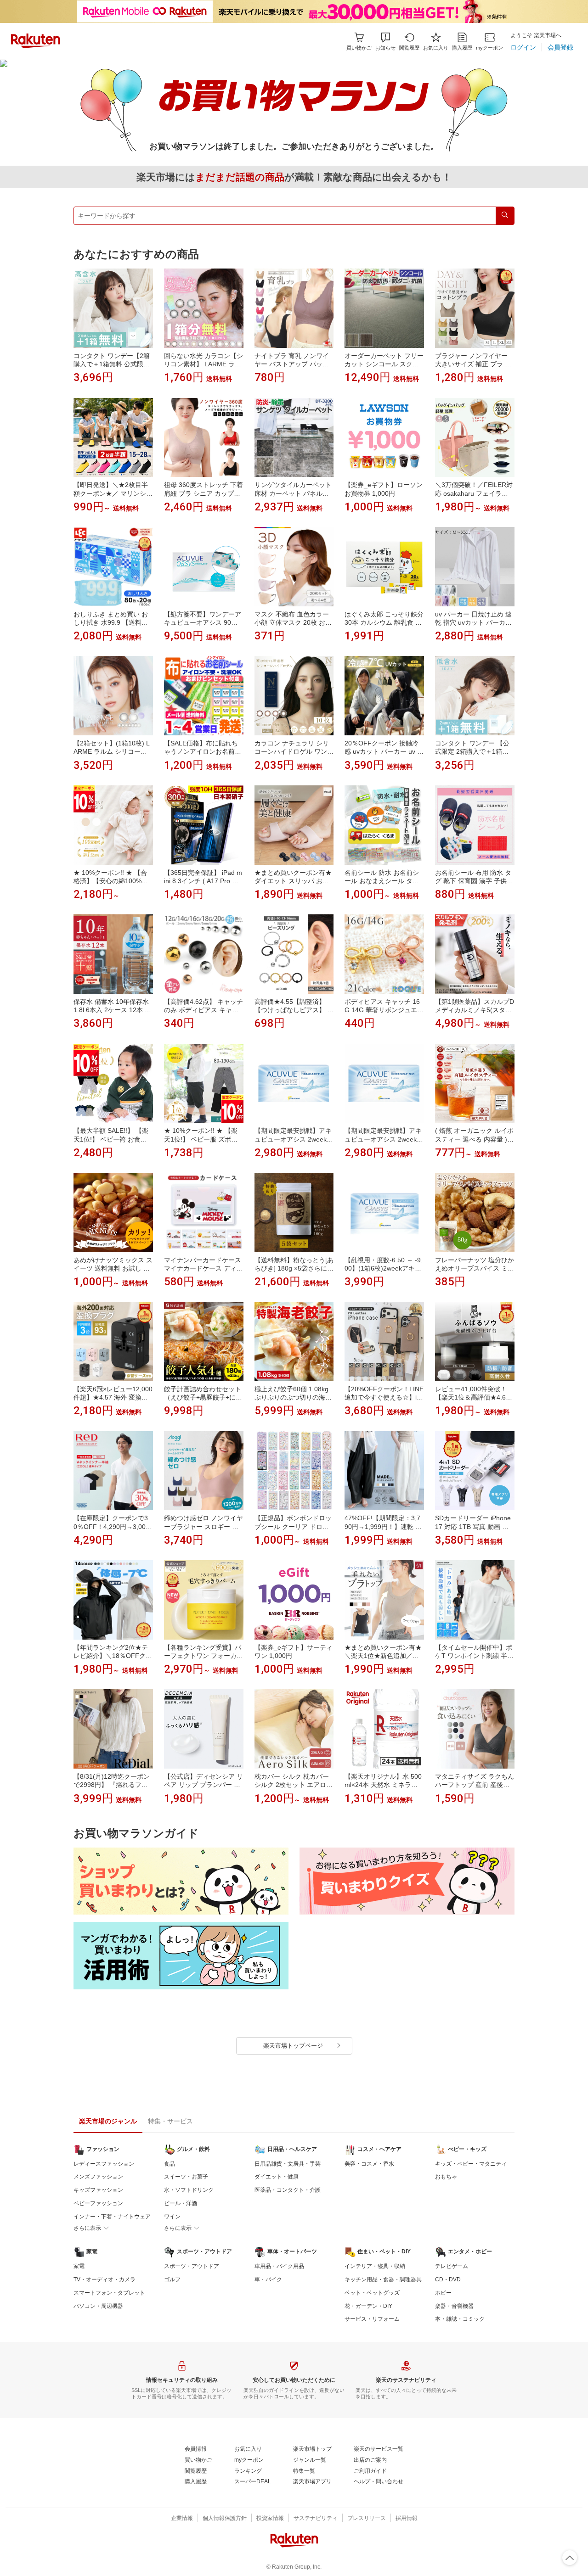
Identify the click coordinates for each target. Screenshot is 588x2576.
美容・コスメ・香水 (369, 2164)
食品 (170, 2164)
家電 (79, 2266)
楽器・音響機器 (454, 2306)
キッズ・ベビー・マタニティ (471, 2164)
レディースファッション (104, 2164)
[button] (385, 42)
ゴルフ (172, 2279)
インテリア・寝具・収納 (375, 2266)
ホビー (443, 2293)
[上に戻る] (570, 2558)
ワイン (172, 2217)
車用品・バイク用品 (279, 2266)
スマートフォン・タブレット (109, 2293)
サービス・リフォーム (372, 2319)
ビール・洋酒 (181, 2203)
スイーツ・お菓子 (186, 2177)
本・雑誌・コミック (460, 2319)
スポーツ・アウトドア (192, 2266)
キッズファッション (98, 2190)
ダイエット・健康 (277, 2177)
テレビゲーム (452, 2266)
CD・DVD (448, 2279)
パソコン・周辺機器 (98, 2306)
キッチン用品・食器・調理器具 (383, 2279)
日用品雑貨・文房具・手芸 (288, 2164)
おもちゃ (446, 2177)
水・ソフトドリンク (189, 2190)
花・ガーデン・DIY (368, 2306)
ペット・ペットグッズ (372, 2293)
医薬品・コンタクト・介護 (288, 2190)
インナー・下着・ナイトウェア (112, 2217)
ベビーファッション (98, 2203)
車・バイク (268, 2279)
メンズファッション (98, 2177)
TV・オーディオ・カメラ (105, 2279)
